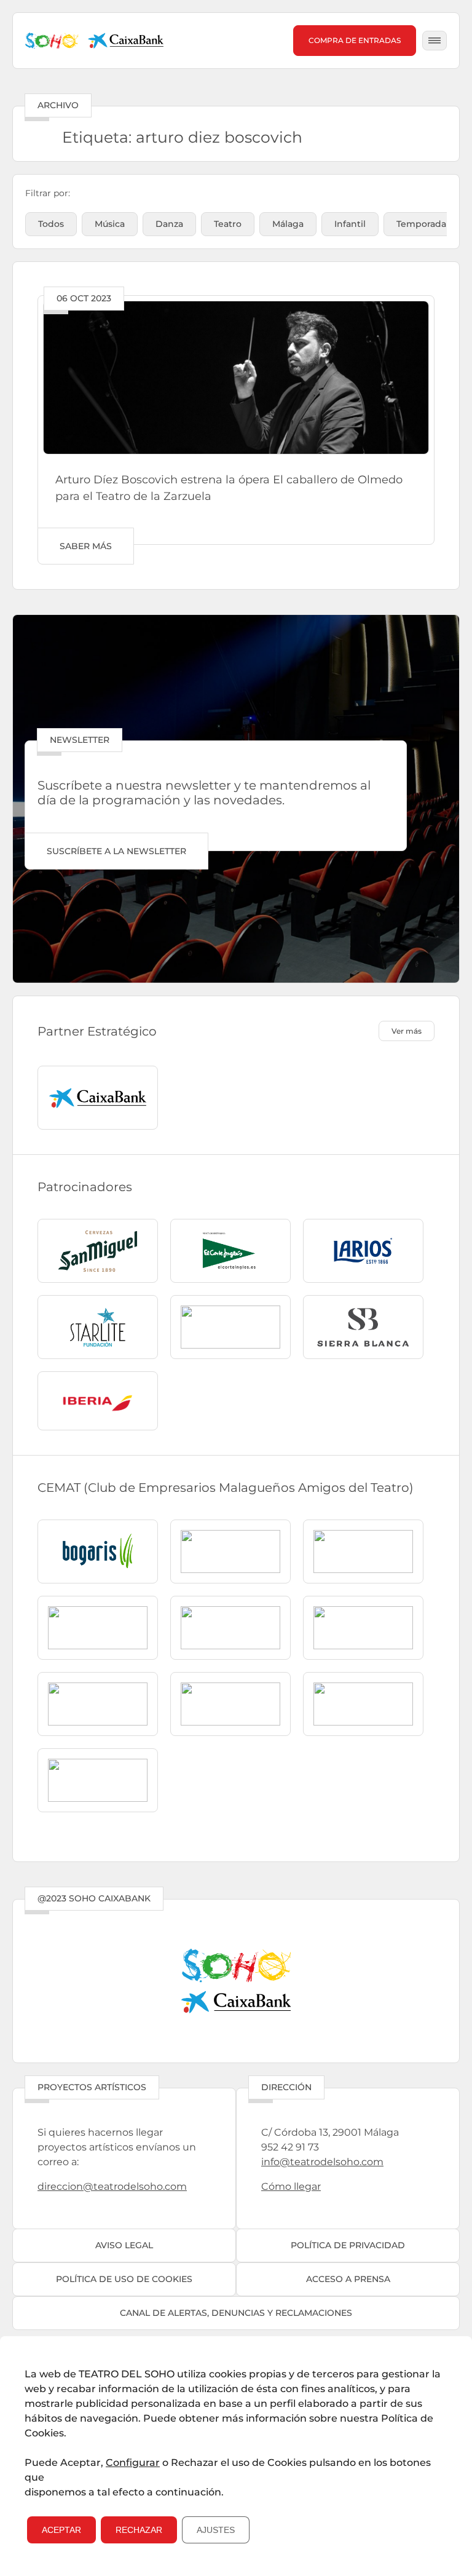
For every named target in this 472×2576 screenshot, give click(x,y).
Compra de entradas (355, 40)
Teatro (228, 224)
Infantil (350, 224)
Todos (51, 224)
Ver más (407, 1031)
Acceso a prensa (348, 2279)
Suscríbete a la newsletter (116, 851)
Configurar (133, 2463)
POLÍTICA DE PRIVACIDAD (348, 2245)
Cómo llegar (291, 2186)
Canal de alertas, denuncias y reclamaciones (236, 2313)
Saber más (86, 546)
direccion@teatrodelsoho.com (112, 2186)
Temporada (421, 224)
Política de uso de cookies (124, 2279)
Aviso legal (124, 2245)
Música (110, 224)
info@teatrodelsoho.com (322, 2162)
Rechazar (139, 2530)
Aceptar (61, 2530)
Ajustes (216, 2530)
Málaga (288, 224)
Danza (169, 224)
